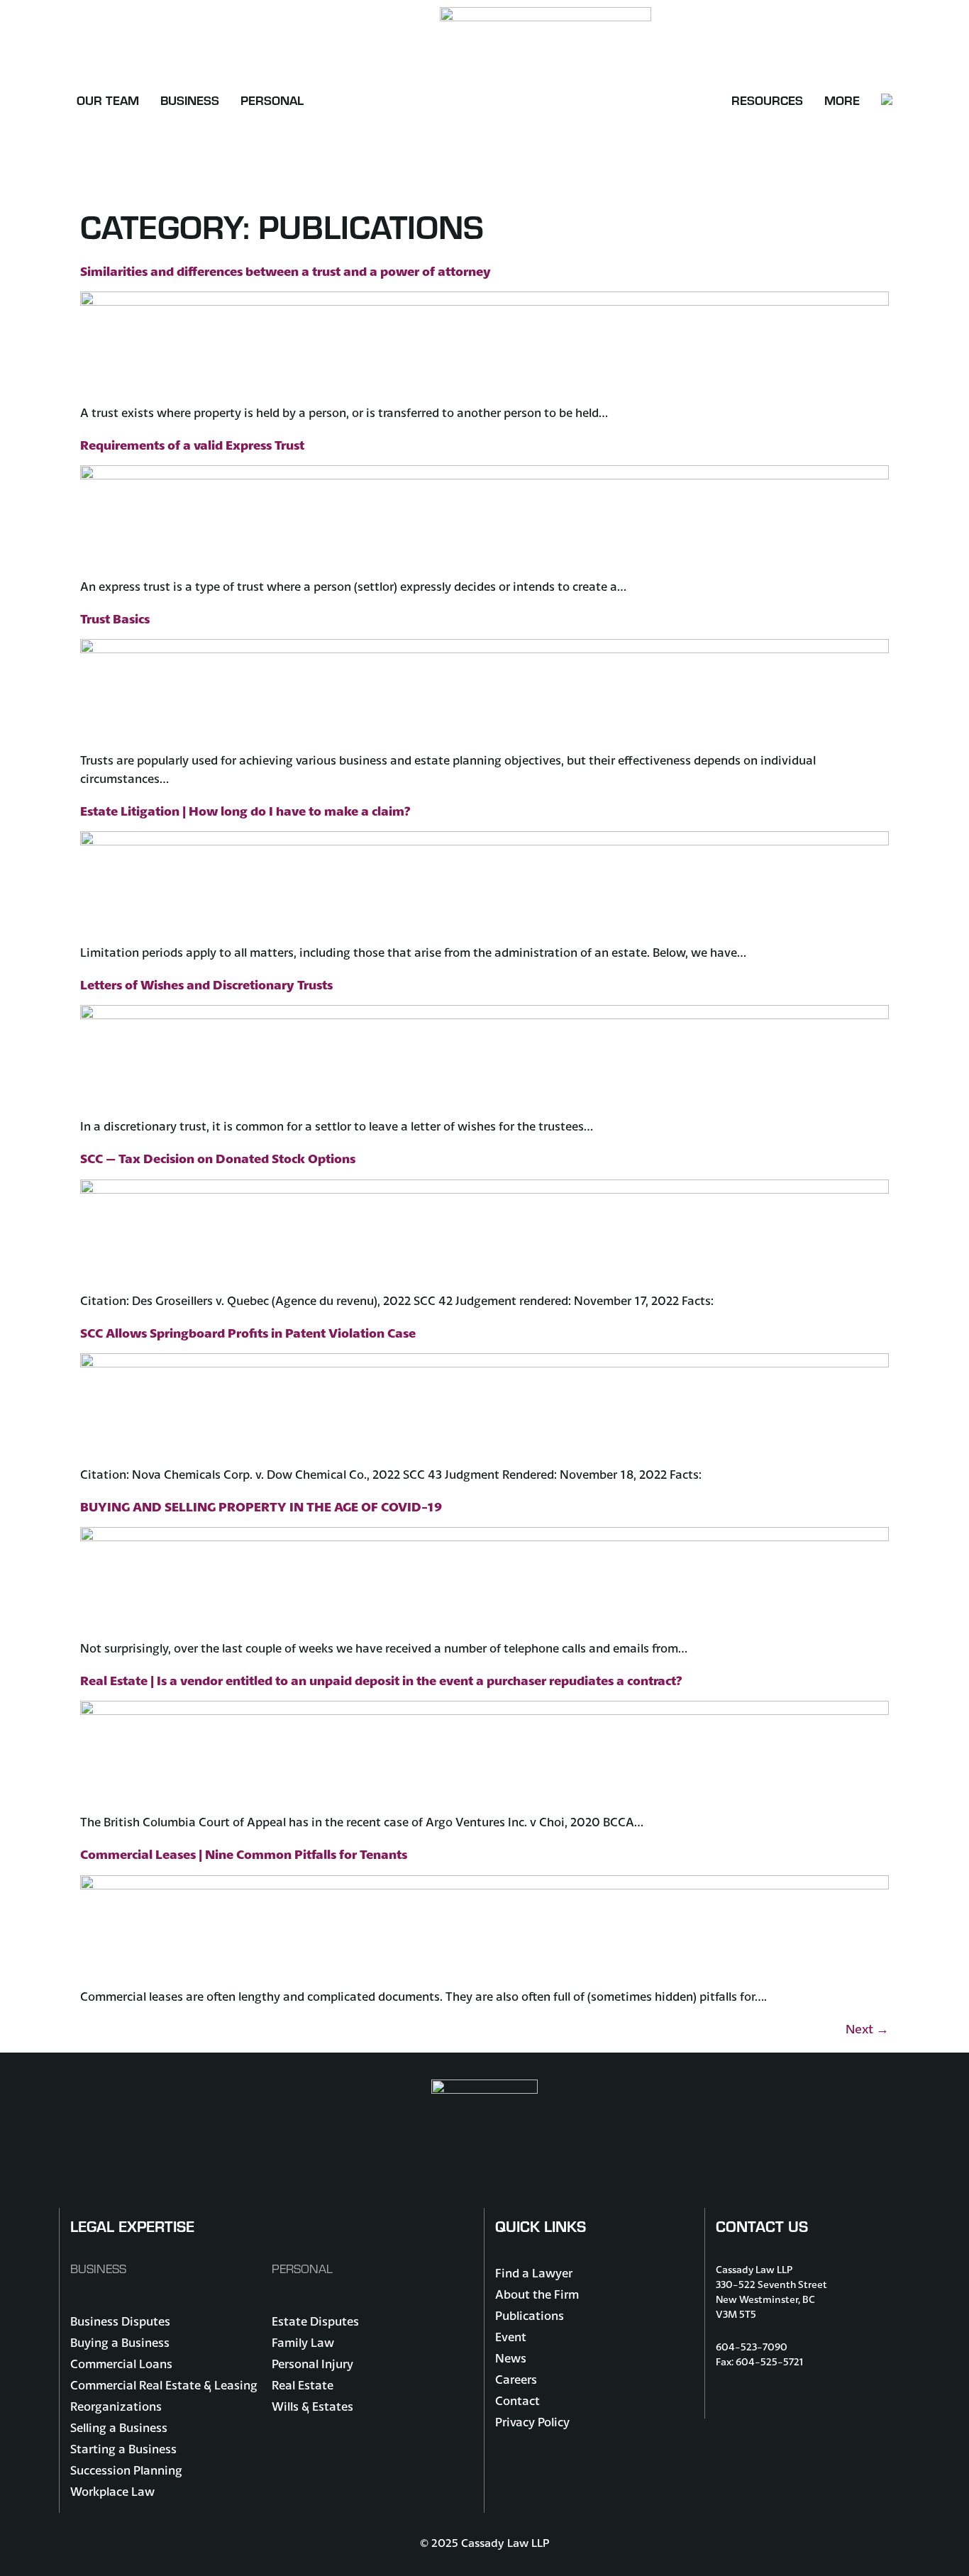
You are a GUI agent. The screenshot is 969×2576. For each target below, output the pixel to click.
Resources (767, 100)
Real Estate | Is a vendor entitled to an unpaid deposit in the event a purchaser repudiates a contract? (381, 1681)
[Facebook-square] (726, 2397)
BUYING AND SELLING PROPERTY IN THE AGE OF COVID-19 (261, 1507)
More (842, 100)
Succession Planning (126, 2470)
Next (867, 2029)
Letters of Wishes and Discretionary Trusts (206, 985)
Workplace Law (112, 2491)
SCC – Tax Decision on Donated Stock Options (218, 1159)
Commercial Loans (121, 2364)
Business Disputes (120, 2321)
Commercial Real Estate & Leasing (164, 2385)
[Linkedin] (776, 2397)
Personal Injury (312, 2364)
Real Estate (303, 2385)
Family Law (303, 2342)
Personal (272, 100)
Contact (517, 2400)
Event (511, 2337)
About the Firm (537, 2294)
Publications (530, 2315)
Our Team (108, 100)
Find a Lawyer (534, 2273)
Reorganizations (116, 2406)
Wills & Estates (312, 2406)
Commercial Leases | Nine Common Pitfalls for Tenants (244, 1854)
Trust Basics (115, 619)
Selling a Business (119, 2427)
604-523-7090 (752, 2347)
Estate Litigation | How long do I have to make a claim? (245, 811)
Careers (516, 2379)
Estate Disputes (315, 2321)
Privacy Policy (532, 2422)
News (511, 2358)
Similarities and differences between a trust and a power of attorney (286, 271)
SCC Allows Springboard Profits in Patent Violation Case (248, 1333)
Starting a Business (123, 2449)
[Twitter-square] (751, 2397)
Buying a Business (120, 2342)
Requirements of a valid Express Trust (192, 445)
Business (190, 100)
